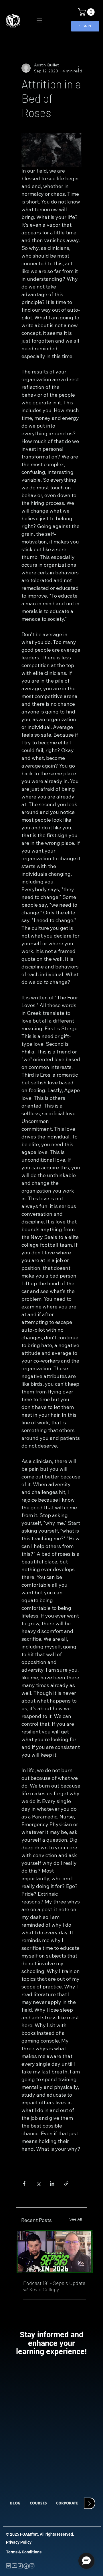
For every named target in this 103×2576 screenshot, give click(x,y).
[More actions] (78, 68)
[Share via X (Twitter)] (38, 2183)
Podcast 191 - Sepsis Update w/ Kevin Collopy (54, 2286)
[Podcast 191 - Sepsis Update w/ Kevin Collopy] (55, 2252)
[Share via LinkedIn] (52, 2183)
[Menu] (39, 21)
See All (76, 2219)
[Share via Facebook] (24, 2183)
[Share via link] (66, 2183)
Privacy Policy (19, 2542)
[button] (87, 12)
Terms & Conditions (24, 2552)
